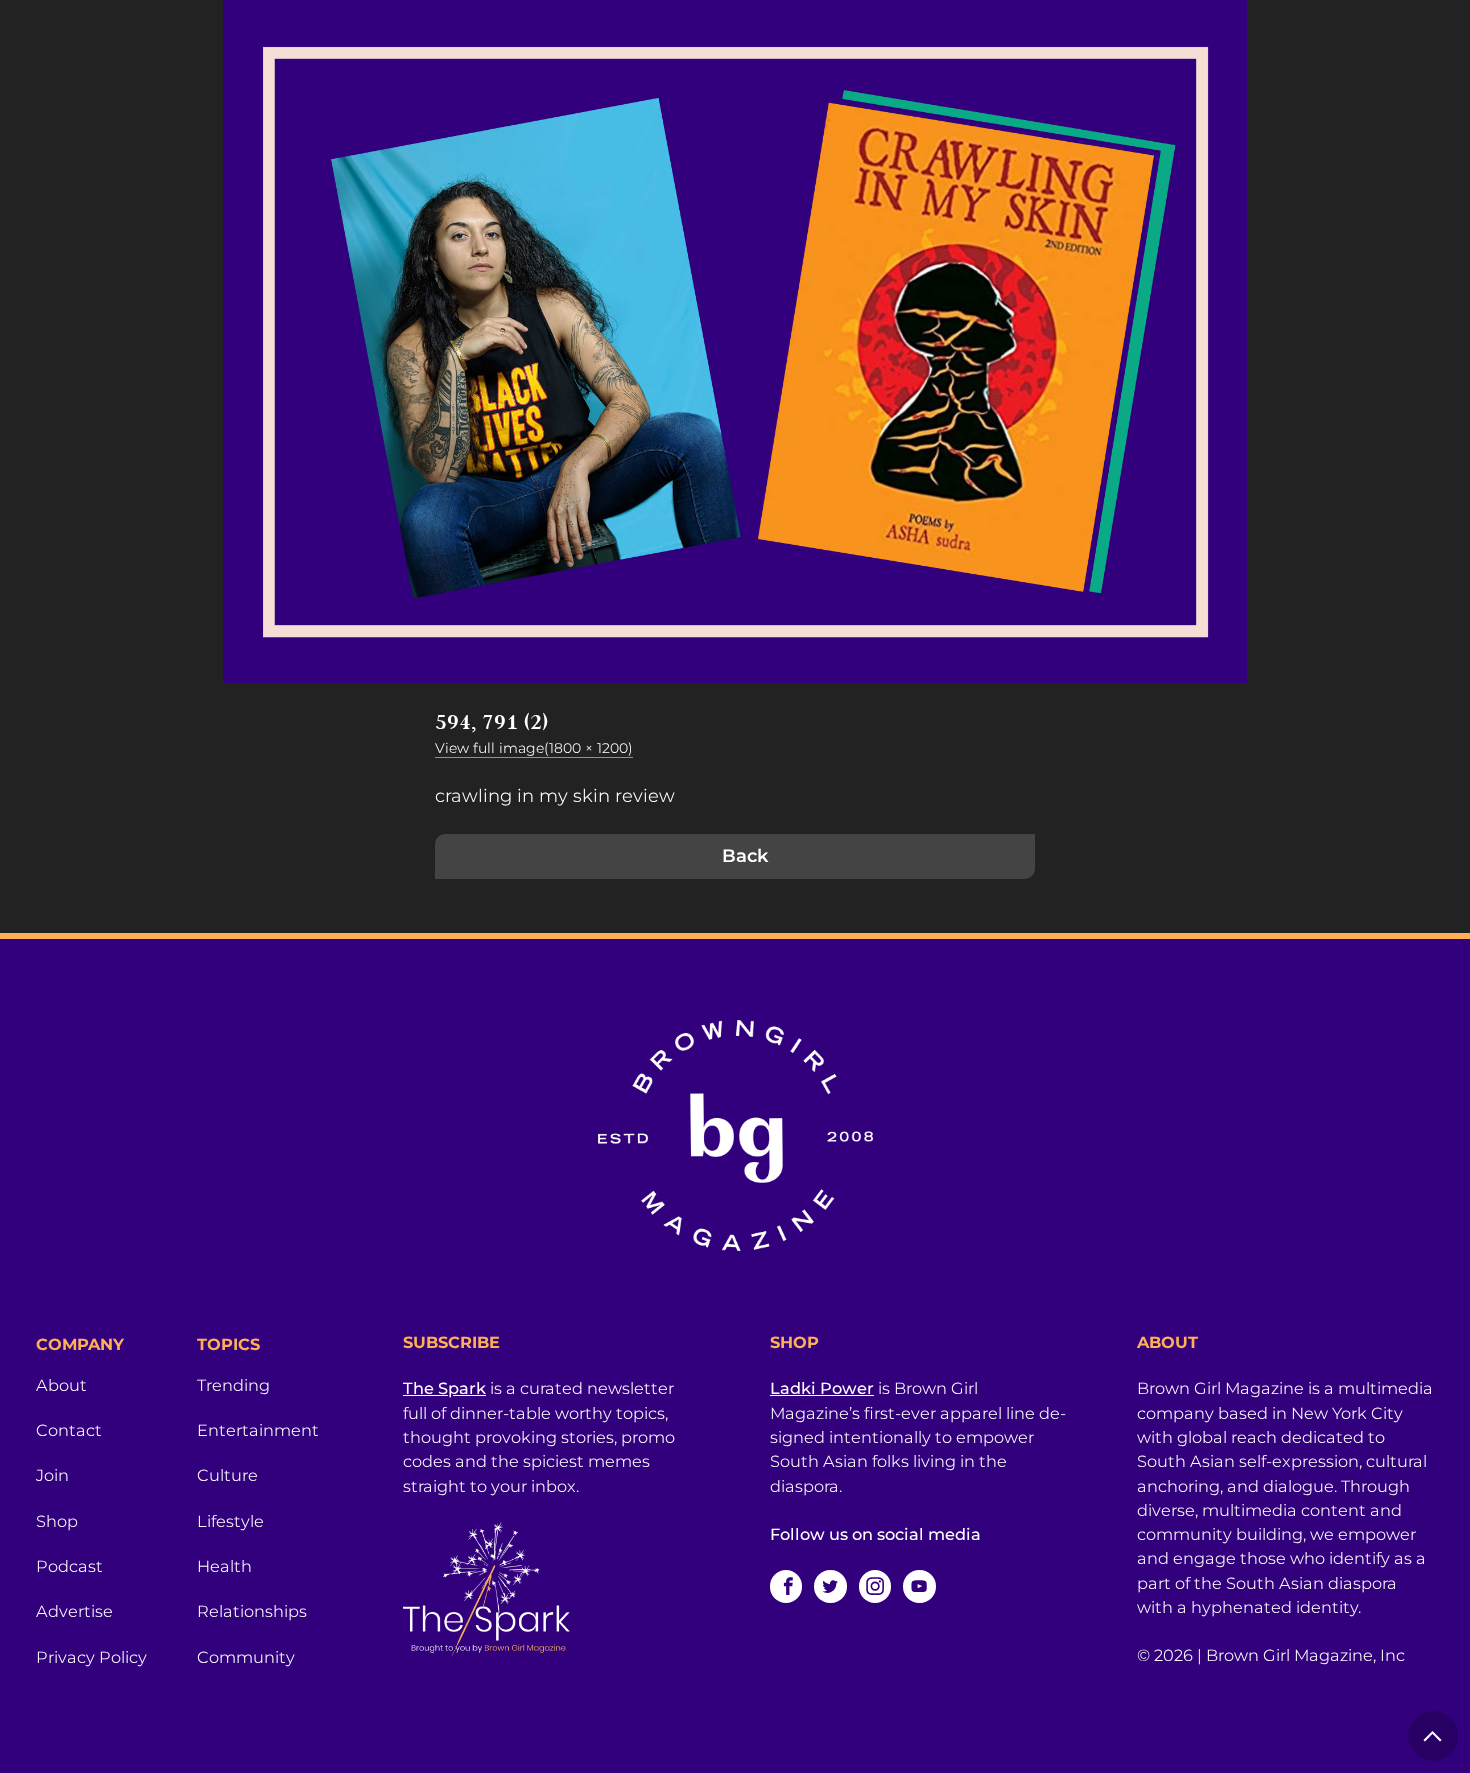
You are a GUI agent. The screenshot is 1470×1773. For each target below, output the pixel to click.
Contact (69, 1430)
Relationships (252, 1611)
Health (224, 1566)
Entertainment (258, 1430)
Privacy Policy (91, 1657)
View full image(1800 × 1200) (534, 748)
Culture (227, 1475)
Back (745, 856)
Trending (233, 1385)
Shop (57, 1521)
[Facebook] (786, 1586)
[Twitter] (830, 1586)
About (61, 1385)
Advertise (74, 1611)
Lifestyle (230, 1521)
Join (52, 1475)
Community (246, 1657)
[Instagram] (875, 1586)
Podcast (69, 1566)
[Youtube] (919, 1586)
